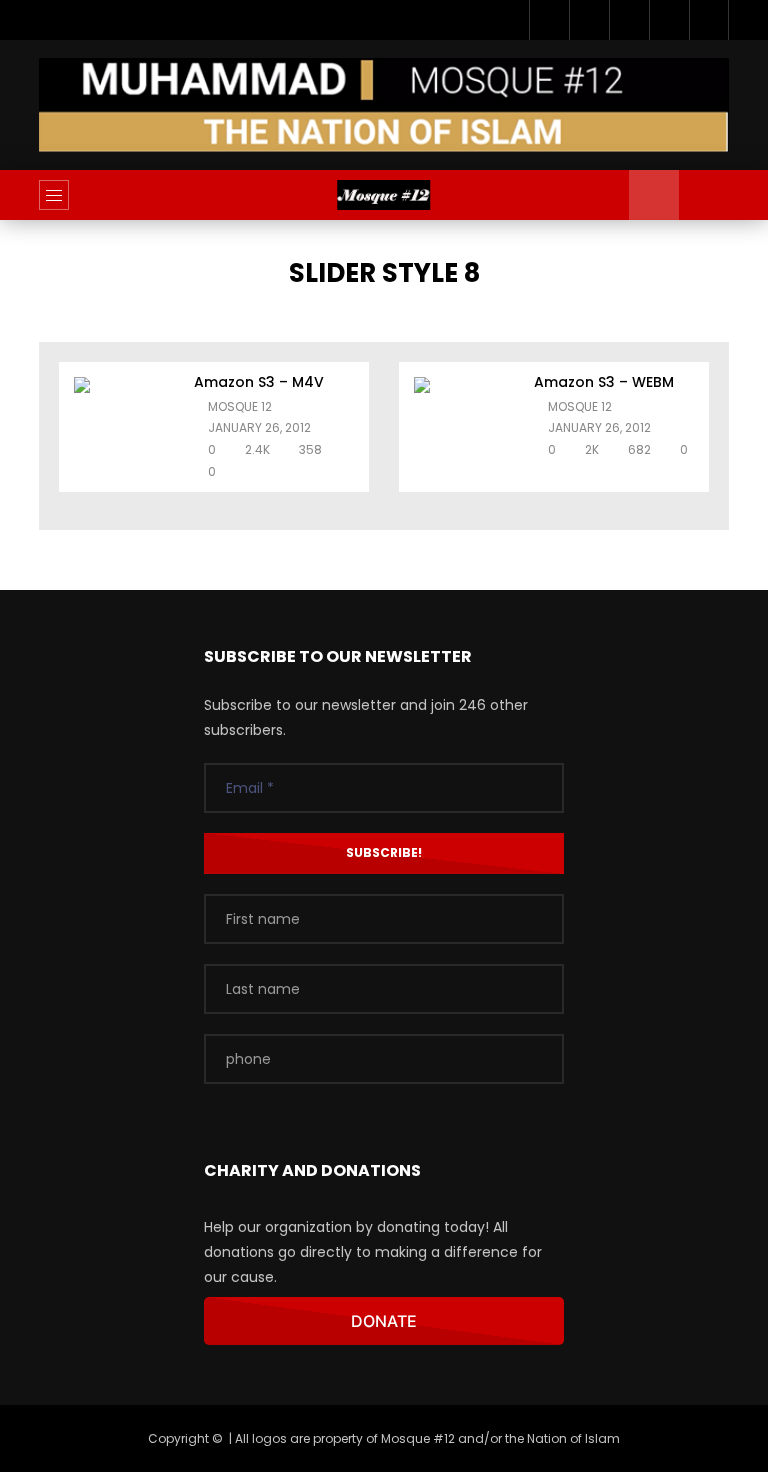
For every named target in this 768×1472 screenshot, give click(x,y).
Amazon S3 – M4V (259, 382)
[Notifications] (669, 20)
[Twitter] (589, 20)
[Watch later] (629, 20)
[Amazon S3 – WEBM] (464, 427)
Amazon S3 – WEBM (604, 382)
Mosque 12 (240, 406)
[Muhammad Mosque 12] (383, 195)
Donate (384, 1321)
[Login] (709, 20)
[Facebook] (549, 20)
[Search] (704, 195)
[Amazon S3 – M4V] (124, 427)
